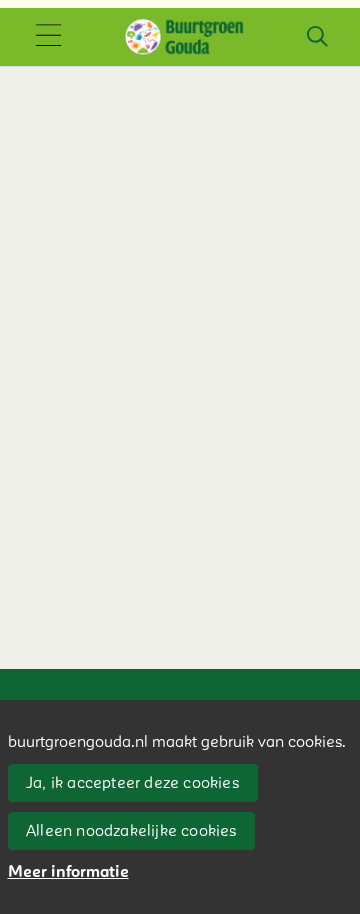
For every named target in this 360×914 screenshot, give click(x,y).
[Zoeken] (317, 37)
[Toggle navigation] (48, 37)
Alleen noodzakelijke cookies (131, 831)
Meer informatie (68, 872)
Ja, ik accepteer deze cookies (132, 783)
